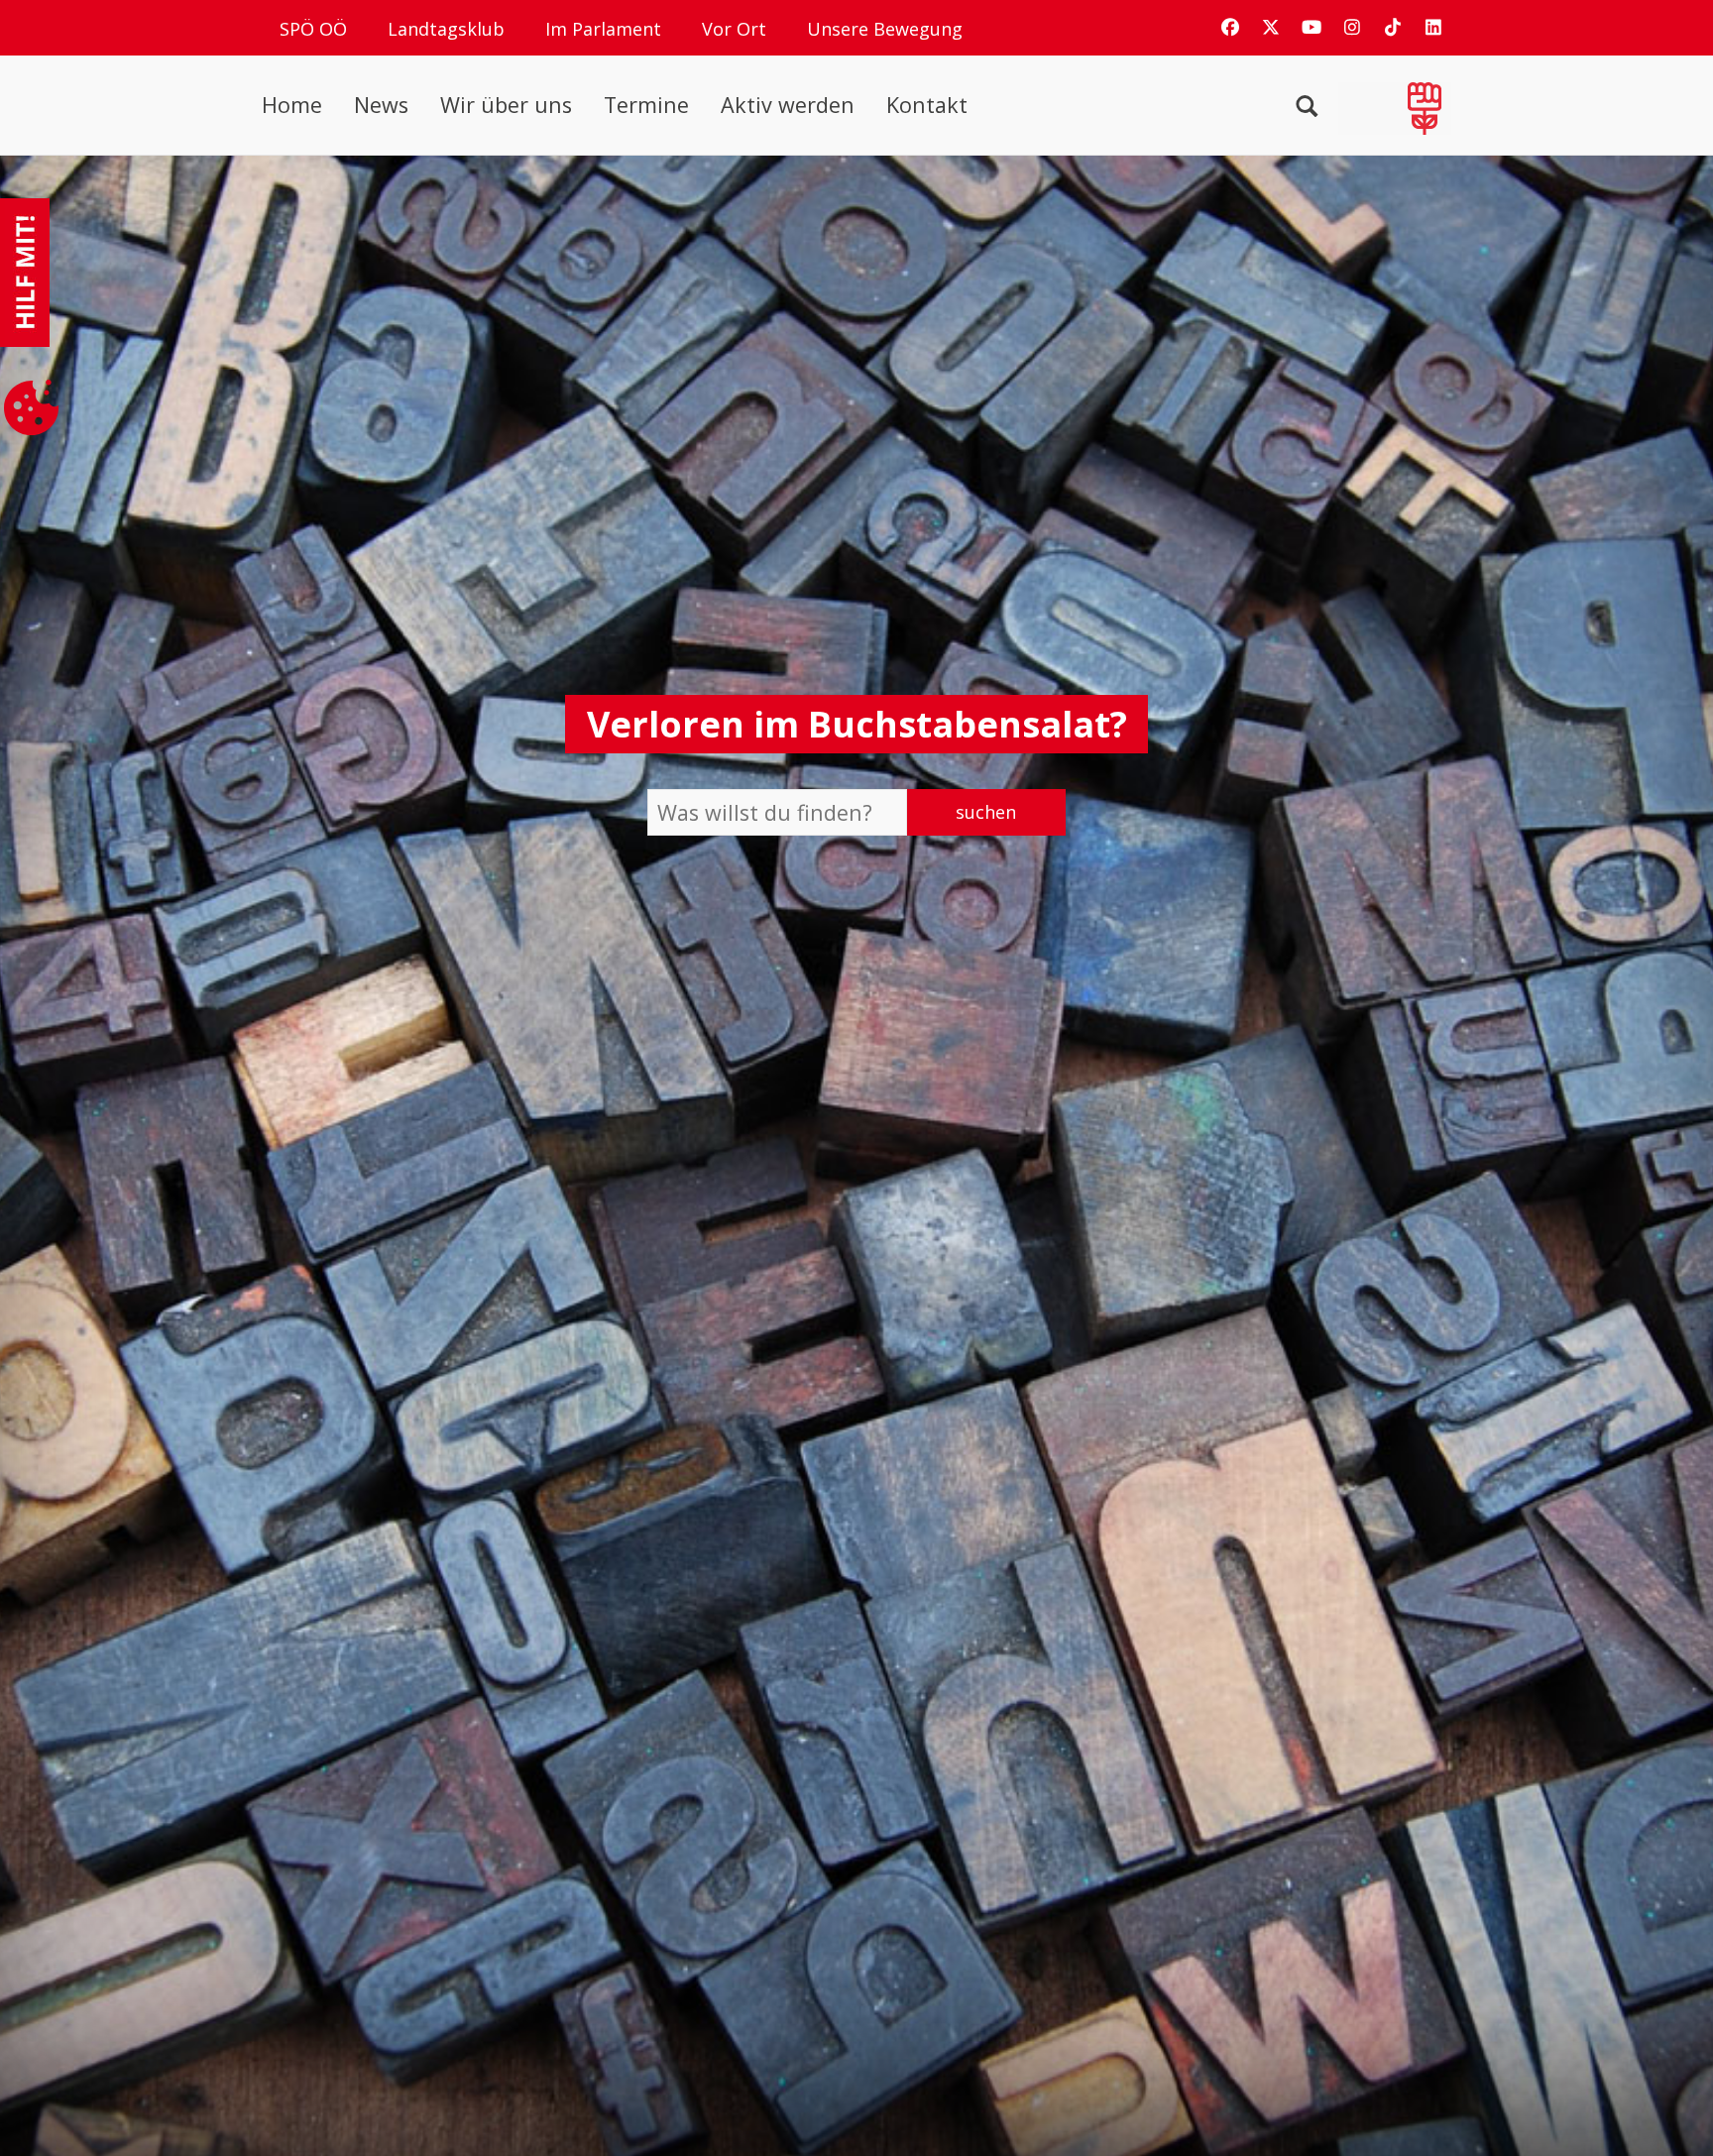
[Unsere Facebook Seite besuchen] (1230, 27)
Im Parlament (603, 29)
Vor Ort (734, 29)
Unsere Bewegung (885, 29)
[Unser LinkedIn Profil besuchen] (1433, 27)
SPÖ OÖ (313, 29)
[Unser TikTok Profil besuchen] (1393, 27)
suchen (986, 812)
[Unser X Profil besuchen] (1271, 27)
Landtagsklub (446, 29)
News (381, 105)
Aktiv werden (788, 105)
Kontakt (927, 105)
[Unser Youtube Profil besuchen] (1312, 27)
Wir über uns (506, 105)
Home (292, 105)
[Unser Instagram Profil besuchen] (1352, 27)
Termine (646, 105)
